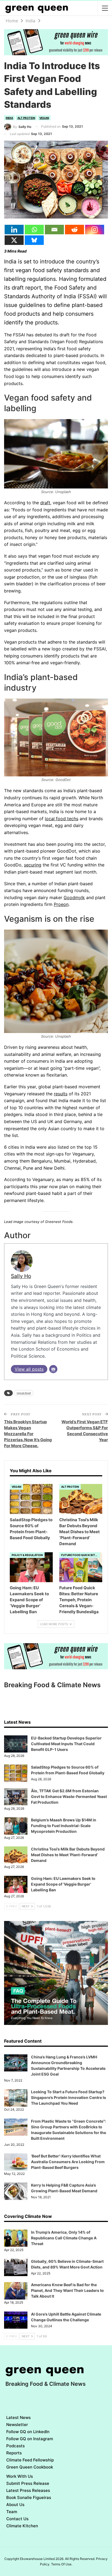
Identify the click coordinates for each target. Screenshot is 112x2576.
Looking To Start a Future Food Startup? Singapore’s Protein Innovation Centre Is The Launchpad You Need (69, 2097)
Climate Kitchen (22, 2526)
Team (12, 2512)
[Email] (54, 230)
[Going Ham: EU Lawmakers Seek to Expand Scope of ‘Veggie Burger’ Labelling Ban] (31, 1567)
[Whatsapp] (34, 230)
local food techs (62, 819)
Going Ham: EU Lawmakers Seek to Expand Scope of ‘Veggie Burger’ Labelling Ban (63, 1884)
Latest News (18, 2417)
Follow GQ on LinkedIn (28, 2432)
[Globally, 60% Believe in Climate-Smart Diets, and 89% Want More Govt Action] (16, 2267)
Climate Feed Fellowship (30, 2460)
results (61, 1094)
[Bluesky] (34, 240)
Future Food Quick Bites (80, 1555)
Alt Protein (26, 118)
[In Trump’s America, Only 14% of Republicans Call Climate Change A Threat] (16, 2238)
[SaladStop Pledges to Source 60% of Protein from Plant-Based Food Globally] (31, 1499)
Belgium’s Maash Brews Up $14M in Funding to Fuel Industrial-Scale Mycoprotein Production (64, 1826)
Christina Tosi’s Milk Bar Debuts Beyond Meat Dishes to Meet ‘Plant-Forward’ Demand (68, 1855)
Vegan (44, 118)
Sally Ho (21, 1276)
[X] (14, 240)
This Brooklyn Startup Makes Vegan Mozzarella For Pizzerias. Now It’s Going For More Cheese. (28, 1434)
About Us (15, 2505)
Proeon (61, 904)
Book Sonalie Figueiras (29, 2497)
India (9, 118)
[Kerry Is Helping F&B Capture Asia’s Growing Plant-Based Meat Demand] (16, 2191)
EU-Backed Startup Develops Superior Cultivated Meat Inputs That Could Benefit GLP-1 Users (66, 1744)
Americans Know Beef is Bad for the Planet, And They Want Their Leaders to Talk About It (67, 2290)
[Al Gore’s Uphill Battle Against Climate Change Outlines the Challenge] (16, 2320)
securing (33, 865)
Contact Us (17, 2519)
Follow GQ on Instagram (30, 2439)
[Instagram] (95, 230)
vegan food (24, 1393)
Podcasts (15, 2446)
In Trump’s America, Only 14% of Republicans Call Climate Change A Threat (64, 2238)
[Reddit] (74, 230)
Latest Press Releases (28, 2490)
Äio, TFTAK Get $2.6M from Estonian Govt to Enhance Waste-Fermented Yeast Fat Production (69, 1796)
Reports (14, 2453)
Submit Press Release (28, 2483)
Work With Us (20, 2476)
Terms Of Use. (62, 2564)
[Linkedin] (14, 230)
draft (45, 503)
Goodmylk (74, 897)
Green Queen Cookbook (30, 2467)
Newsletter (17, 2425)
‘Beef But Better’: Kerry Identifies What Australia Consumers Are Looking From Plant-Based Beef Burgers (68, 2162)
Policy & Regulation (27, 1555)
